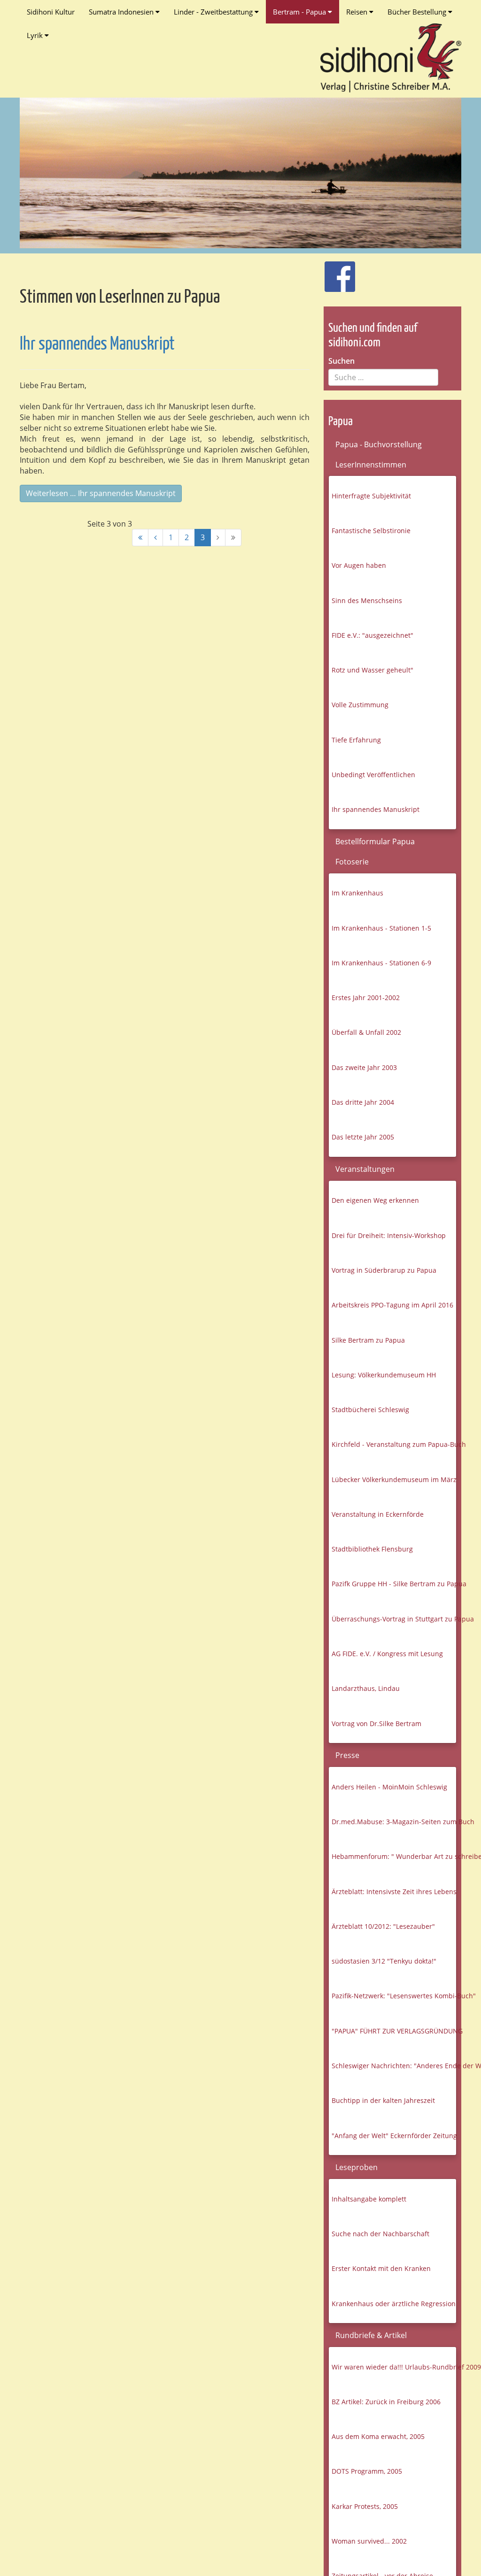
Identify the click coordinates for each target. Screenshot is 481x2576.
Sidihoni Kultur (51, 12)
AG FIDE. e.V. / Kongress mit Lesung (387, 1654)
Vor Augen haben (359, 565)
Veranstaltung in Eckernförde (378, 1514)
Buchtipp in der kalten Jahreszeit (383, 2100)
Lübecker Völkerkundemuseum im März (394, 1479)
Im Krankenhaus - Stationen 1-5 (381, 928)
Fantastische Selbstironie (371, 531)
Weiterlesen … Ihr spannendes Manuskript (101, 493)
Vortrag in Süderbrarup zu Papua (384, 1270)
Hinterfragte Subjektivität (371, 496)
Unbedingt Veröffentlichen (373, 775)
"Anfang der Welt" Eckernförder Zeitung (394, 2136)
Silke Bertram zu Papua (368, 1340)
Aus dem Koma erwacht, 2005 (378, 2436)
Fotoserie (352, 862)
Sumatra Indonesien (122, 12)
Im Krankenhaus (357, 893)
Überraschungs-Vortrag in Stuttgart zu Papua (394, 1619)
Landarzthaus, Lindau (366, 1688)
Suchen (341, 361)
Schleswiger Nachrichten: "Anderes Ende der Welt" (394, 2066)
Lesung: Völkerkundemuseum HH (384, 1375)
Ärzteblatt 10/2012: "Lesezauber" (383, 1926)
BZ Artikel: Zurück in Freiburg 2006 (386, 2402)
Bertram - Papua (300, 12)
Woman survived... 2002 (369, 2541)
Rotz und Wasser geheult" (372, 670)
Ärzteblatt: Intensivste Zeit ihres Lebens (394, 1892)
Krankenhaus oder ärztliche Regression (394, 2304)
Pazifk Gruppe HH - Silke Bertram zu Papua (394, 1584)
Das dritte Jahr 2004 (363, 1102)
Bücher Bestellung (418, 12)
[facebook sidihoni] (336, 272)
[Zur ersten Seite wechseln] (140, 538)
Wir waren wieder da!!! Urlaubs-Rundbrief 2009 (394, 2367)
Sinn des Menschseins (367, 600)
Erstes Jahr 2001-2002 (366, 998)
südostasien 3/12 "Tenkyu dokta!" (384, 1961)
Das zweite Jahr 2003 (364, 1067)
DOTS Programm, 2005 (367, 2471)
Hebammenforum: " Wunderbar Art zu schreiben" (394, 1856)
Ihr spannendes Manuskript (97, 345)
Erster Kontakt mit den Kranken (381, 2268)
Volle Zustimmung (360, 705)
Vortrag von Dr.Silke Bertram (376, 1724)
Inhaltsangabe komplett (369, 2199)
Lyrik (36, 35)
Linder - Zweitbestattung (214, 12)
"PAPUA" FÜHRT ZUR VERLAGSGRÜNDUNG (394, 2031)
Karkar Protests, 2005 (365, 2506)
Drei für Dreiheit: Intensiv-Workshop (389, 1235)
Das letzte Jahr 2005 (363, 1137)
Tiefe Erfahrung (356, 740)
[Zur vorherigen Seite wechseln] (155, 538)
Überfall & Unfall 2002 (366, 1032)
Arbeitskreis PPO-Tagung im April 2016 (392, 1305)
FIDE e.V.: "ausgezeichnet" (372, 635)
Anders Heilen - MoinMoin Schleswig (389, 1787)
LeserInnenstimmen (371, 465)
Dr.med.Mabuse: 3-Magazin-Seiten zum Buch (394, 1822)
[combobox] (383, 377)
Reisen (358, 12)
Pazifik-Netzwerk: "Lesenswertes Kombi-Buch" (394, 1996)
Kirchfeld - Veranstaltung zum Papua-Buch (394, 1444)
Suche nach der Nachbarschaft (380, 2234)
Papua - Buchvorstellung (379, 444)
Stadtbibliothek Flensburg (372, 1549)
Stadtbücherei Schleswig (370, 1410)
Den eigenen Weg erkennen (375, 1200)
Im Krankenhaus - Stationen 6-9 (381, 963)
